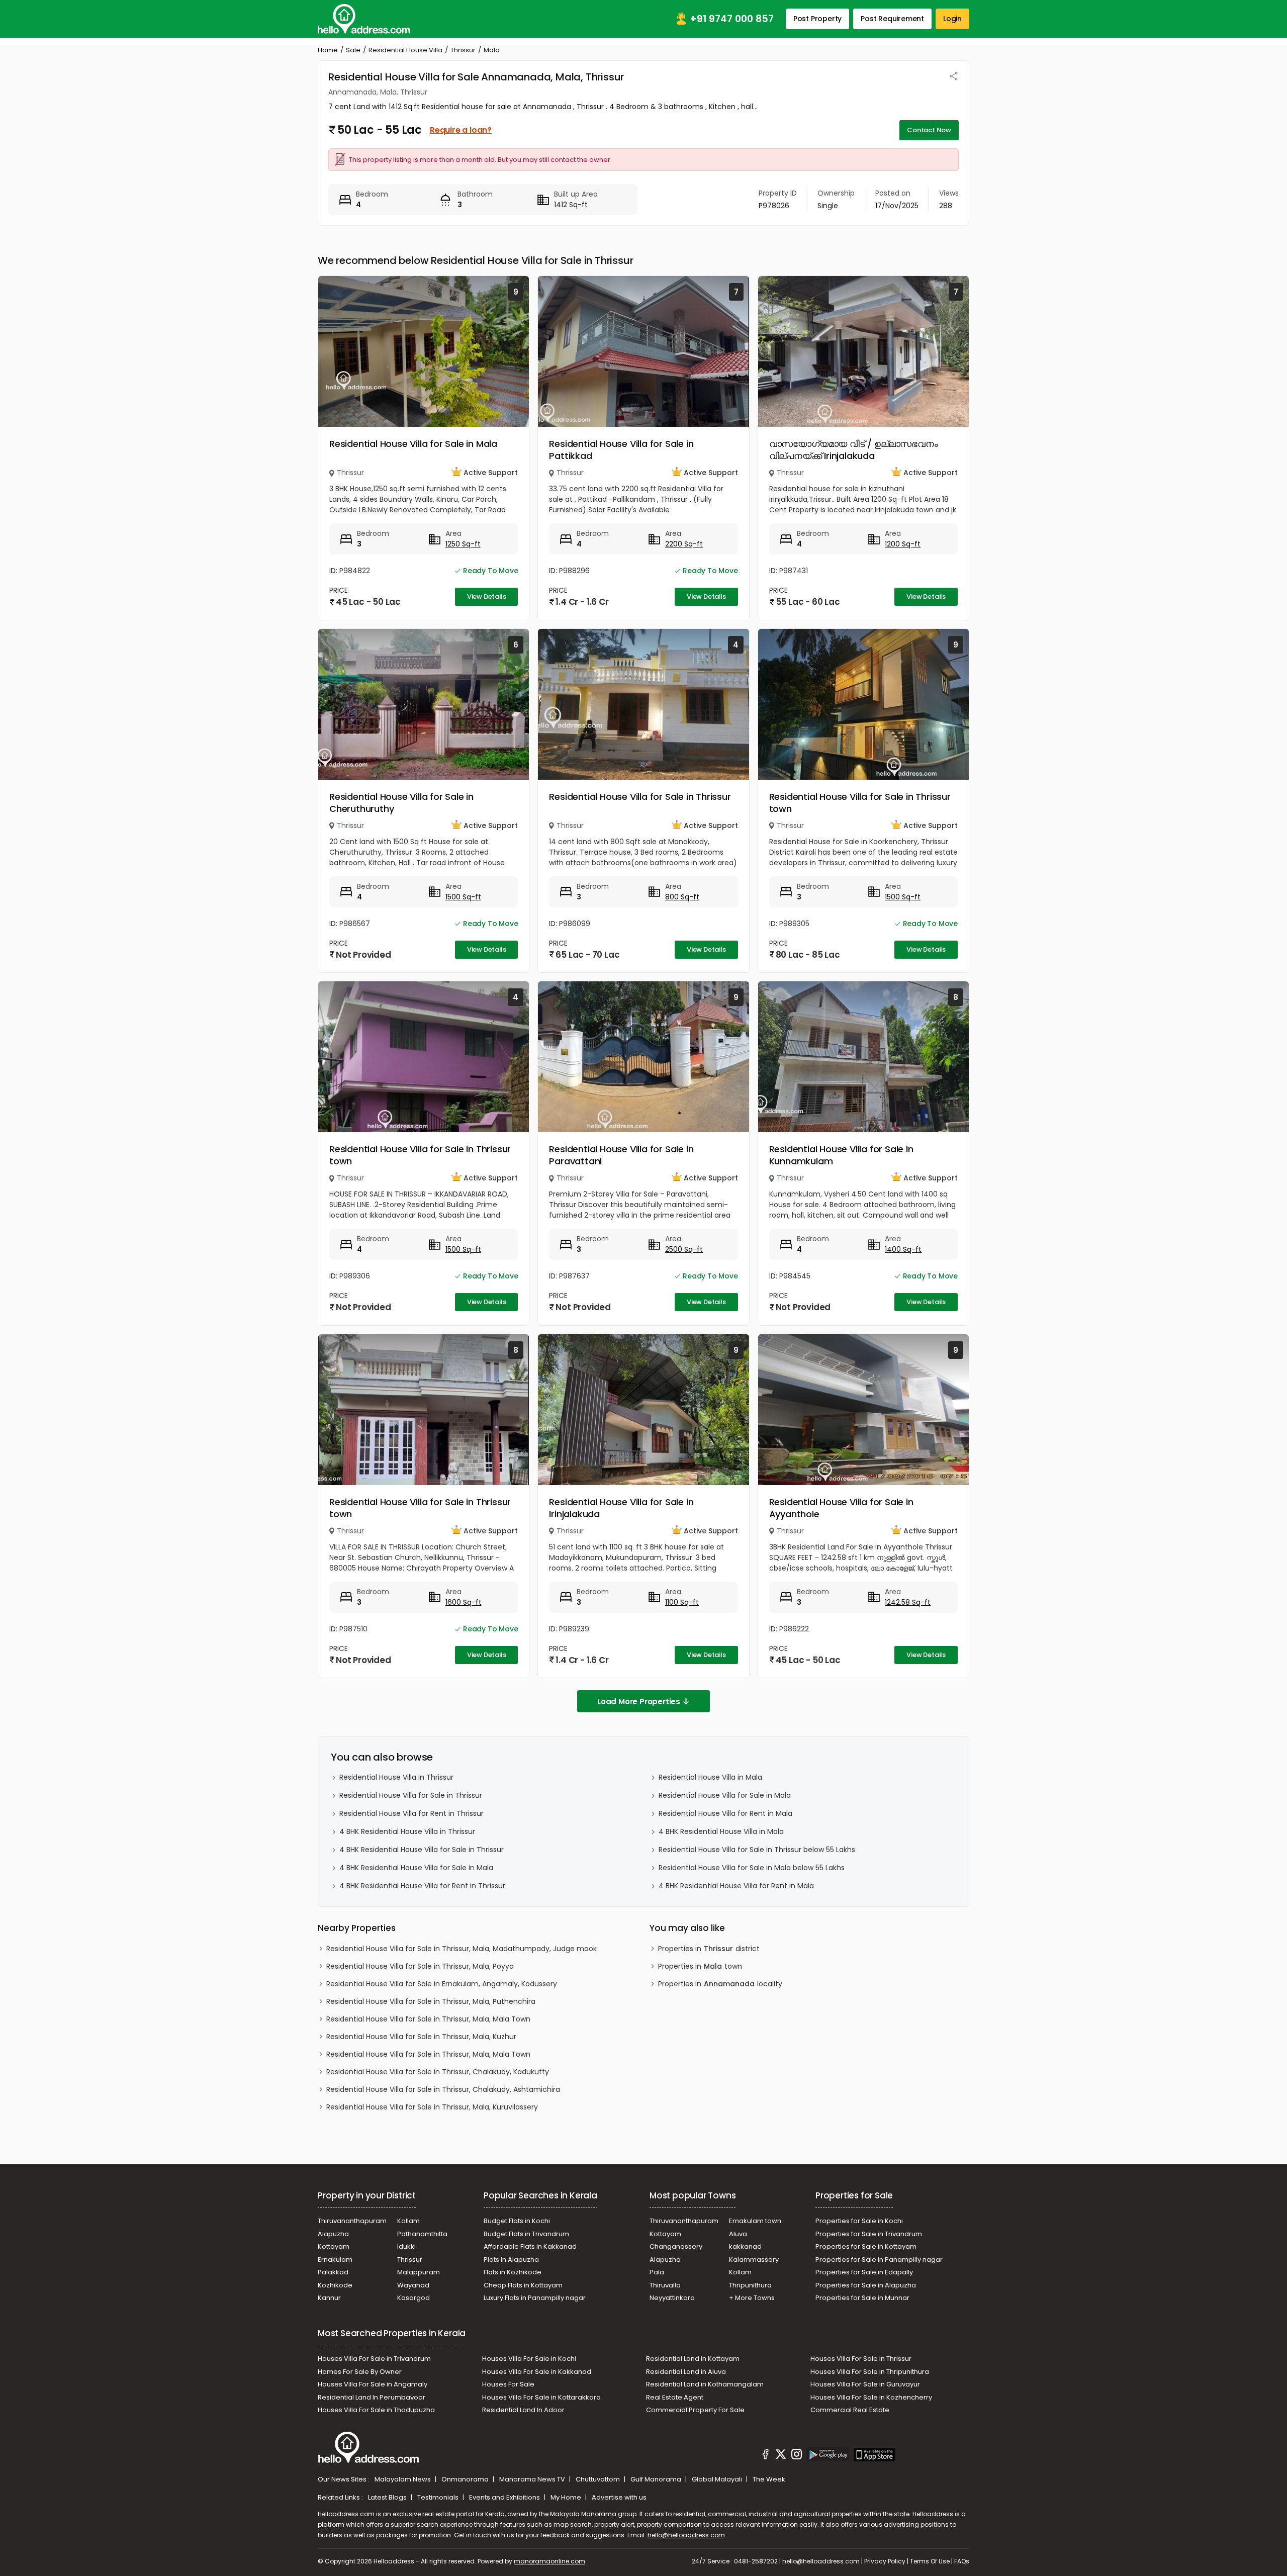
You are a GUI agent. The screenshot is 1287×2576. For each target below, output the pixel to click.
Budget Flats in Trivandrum (526, 2234)
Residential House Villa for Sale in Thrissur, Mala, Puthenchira (431, 2001)
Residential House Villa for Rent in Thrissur (411, 1813)
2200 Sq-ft (684, 544)
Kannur (329, 2298)
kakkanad (745, 2246)
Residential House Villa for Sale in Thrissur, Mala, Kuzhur (421, 2037)
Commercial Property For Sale (695, 2410)
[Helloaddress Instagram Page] (796, 2456)
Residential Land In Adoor (523, 2410)
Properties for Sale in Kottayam (866, 2246)
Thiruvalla (665, 2285)
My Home (567, 2497)
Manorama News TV (533, 2479)
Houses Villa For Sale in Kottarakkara (541, 2397)
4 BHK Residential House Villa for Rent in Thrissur (422, 1886)
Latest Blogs (388, 2497)
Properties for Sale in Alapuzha (866, 2285)
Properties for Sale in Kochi (859, 2221)
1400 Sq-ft (903, 1249)
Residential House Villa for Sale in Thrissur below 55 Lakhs (757, 1850)
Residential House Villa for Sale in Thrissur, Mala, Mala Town (428, 2019)
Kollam (408, 2221)
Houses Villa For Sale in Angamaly (373, 2384)
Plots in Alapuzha (511, 2260)
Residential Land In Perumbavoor (372, 2397)
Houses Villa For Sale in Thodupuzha (376, 2410)
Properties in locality (720, 1984)
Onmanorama (466, 2479)
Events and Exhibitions (505, 2497)
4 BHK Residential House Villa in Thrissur (407, 1831)
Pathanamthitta (422, 2234)
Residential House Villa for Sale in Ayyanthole (841, 1508)
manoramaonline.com (549, 2561)
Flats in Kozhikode (513, 2272)
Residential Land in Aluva (686, 2372)
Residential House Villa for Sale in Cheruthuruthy (401, 803)
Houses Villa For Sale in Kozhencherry (871, 2397)
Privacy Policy (885, 2561)
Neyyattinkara (672, 2298)
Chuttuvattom (599, 2479)
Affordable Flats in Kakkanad (530, 2246)
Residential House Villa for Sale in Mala (413, 444)
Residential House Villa (405, 50)
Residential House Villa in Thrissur (396, 1777)
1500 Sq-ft (463, 897)
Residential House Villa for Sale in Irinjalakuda (621, 1508)
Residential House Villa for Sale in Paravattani (621, 1155)
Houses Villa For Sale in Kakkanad (537, 2372)
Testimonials (439, 2497)
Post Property (817, 19)
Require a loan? (461, 130)
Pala (657, 2272)
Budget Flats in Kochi (517, 2221)
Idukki (406, 2246)
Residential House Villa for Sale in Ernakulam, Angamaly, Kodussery (442, 1984)
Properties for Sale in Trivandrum (869, 2234)
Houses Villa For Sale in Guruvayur (865, 2384)
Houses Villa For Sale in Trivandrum (374, 2359)
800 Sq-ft (682, 897)
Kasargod (413, 2298)
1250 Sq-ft (463, 544)
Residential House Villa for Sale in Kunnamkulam (841, 1155)
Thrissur (463, 50)
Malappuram (419, 2272)
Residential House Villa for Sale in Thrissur (640, 797)
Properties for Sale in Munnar (862, 2298)
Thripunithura (750, 2285)
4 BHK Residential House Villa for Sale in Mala (416, 1868)
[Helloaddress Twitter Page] (781, 2456)
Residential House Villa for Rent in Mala (725, 1813)
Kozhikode (335, 2285)
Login (952, 19)
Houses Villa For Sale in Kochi (529, 2359)
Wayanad (413, 2285)
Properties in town (700, 1966)
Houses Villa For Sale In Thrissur (861, 2359)
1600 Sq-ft (464, 1602)
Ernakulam (335, 2260)
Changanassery (676, 2246)
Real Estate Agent (675, 2397)
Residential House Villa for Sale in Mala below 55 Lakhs (752, 1868)
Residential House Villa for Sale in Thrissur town (860, 803)
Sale (353, 50)
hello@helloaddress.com (686, 2535)
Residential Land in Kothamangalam (705, 2384)
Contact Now (929, 130)
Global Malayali (718, 2479)
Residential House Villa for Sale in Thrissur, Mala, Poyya (420, 1966)
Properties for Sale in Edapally (864, 2272)
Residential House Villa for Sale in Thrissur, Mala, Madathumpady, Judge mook (462, 1949)
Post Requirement (892, 19)
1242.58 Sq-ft (908, 1602)
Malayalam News (403, 2479)
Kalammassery (754, 2260)
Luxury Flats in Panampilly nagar (535, 2298)
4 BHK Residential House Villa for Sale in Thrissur (422, 1850)
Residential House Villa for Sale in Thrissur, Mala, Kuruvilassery (432, 2107)
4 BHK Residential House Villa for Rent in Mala (736, 1886)
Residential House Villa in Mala (710, 1777)
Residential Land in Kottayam (693, 2359)
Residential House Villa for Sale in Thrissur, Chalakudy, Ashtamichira (443, 2089)
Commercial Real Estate (850, 2410)
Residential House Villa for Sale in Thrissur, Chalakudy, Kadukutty (438, 2072)
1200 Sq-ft (903, 544)
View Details (487, 596)
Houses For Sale (508, 2384)
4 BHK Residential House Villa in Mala (721, 1831)
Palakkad (333, 2272)
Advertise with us (619, 2497)
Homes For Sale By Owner (360, 2372)
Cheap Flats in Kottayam (523, 2285)
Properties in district (709, 1949)
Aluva (738, 2234)
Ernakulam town (755, 2221)
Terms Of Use (930, 2561)
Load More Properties (639, 1701)
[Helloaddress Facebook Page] (766, 2456)
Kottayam (334, 2246)
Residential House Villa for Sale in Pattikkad (621, 450)
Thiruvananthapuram (352, 2221)
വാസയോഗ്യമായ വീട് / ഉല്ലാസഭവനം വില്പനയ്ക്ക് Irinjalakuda (854, 450)
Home (328, 50)
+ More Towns (752, 2298)
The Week (769, 2479)
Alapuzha (333, 2234)
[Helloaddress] (364, 19)
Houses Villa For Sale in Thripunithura (870, 2372)
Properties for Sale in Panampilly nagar (879, 2260)
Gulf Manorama (657, 2479)
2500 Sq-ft (684, 1249)
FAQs (962, 2561)
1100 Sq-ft (682, 1602)
